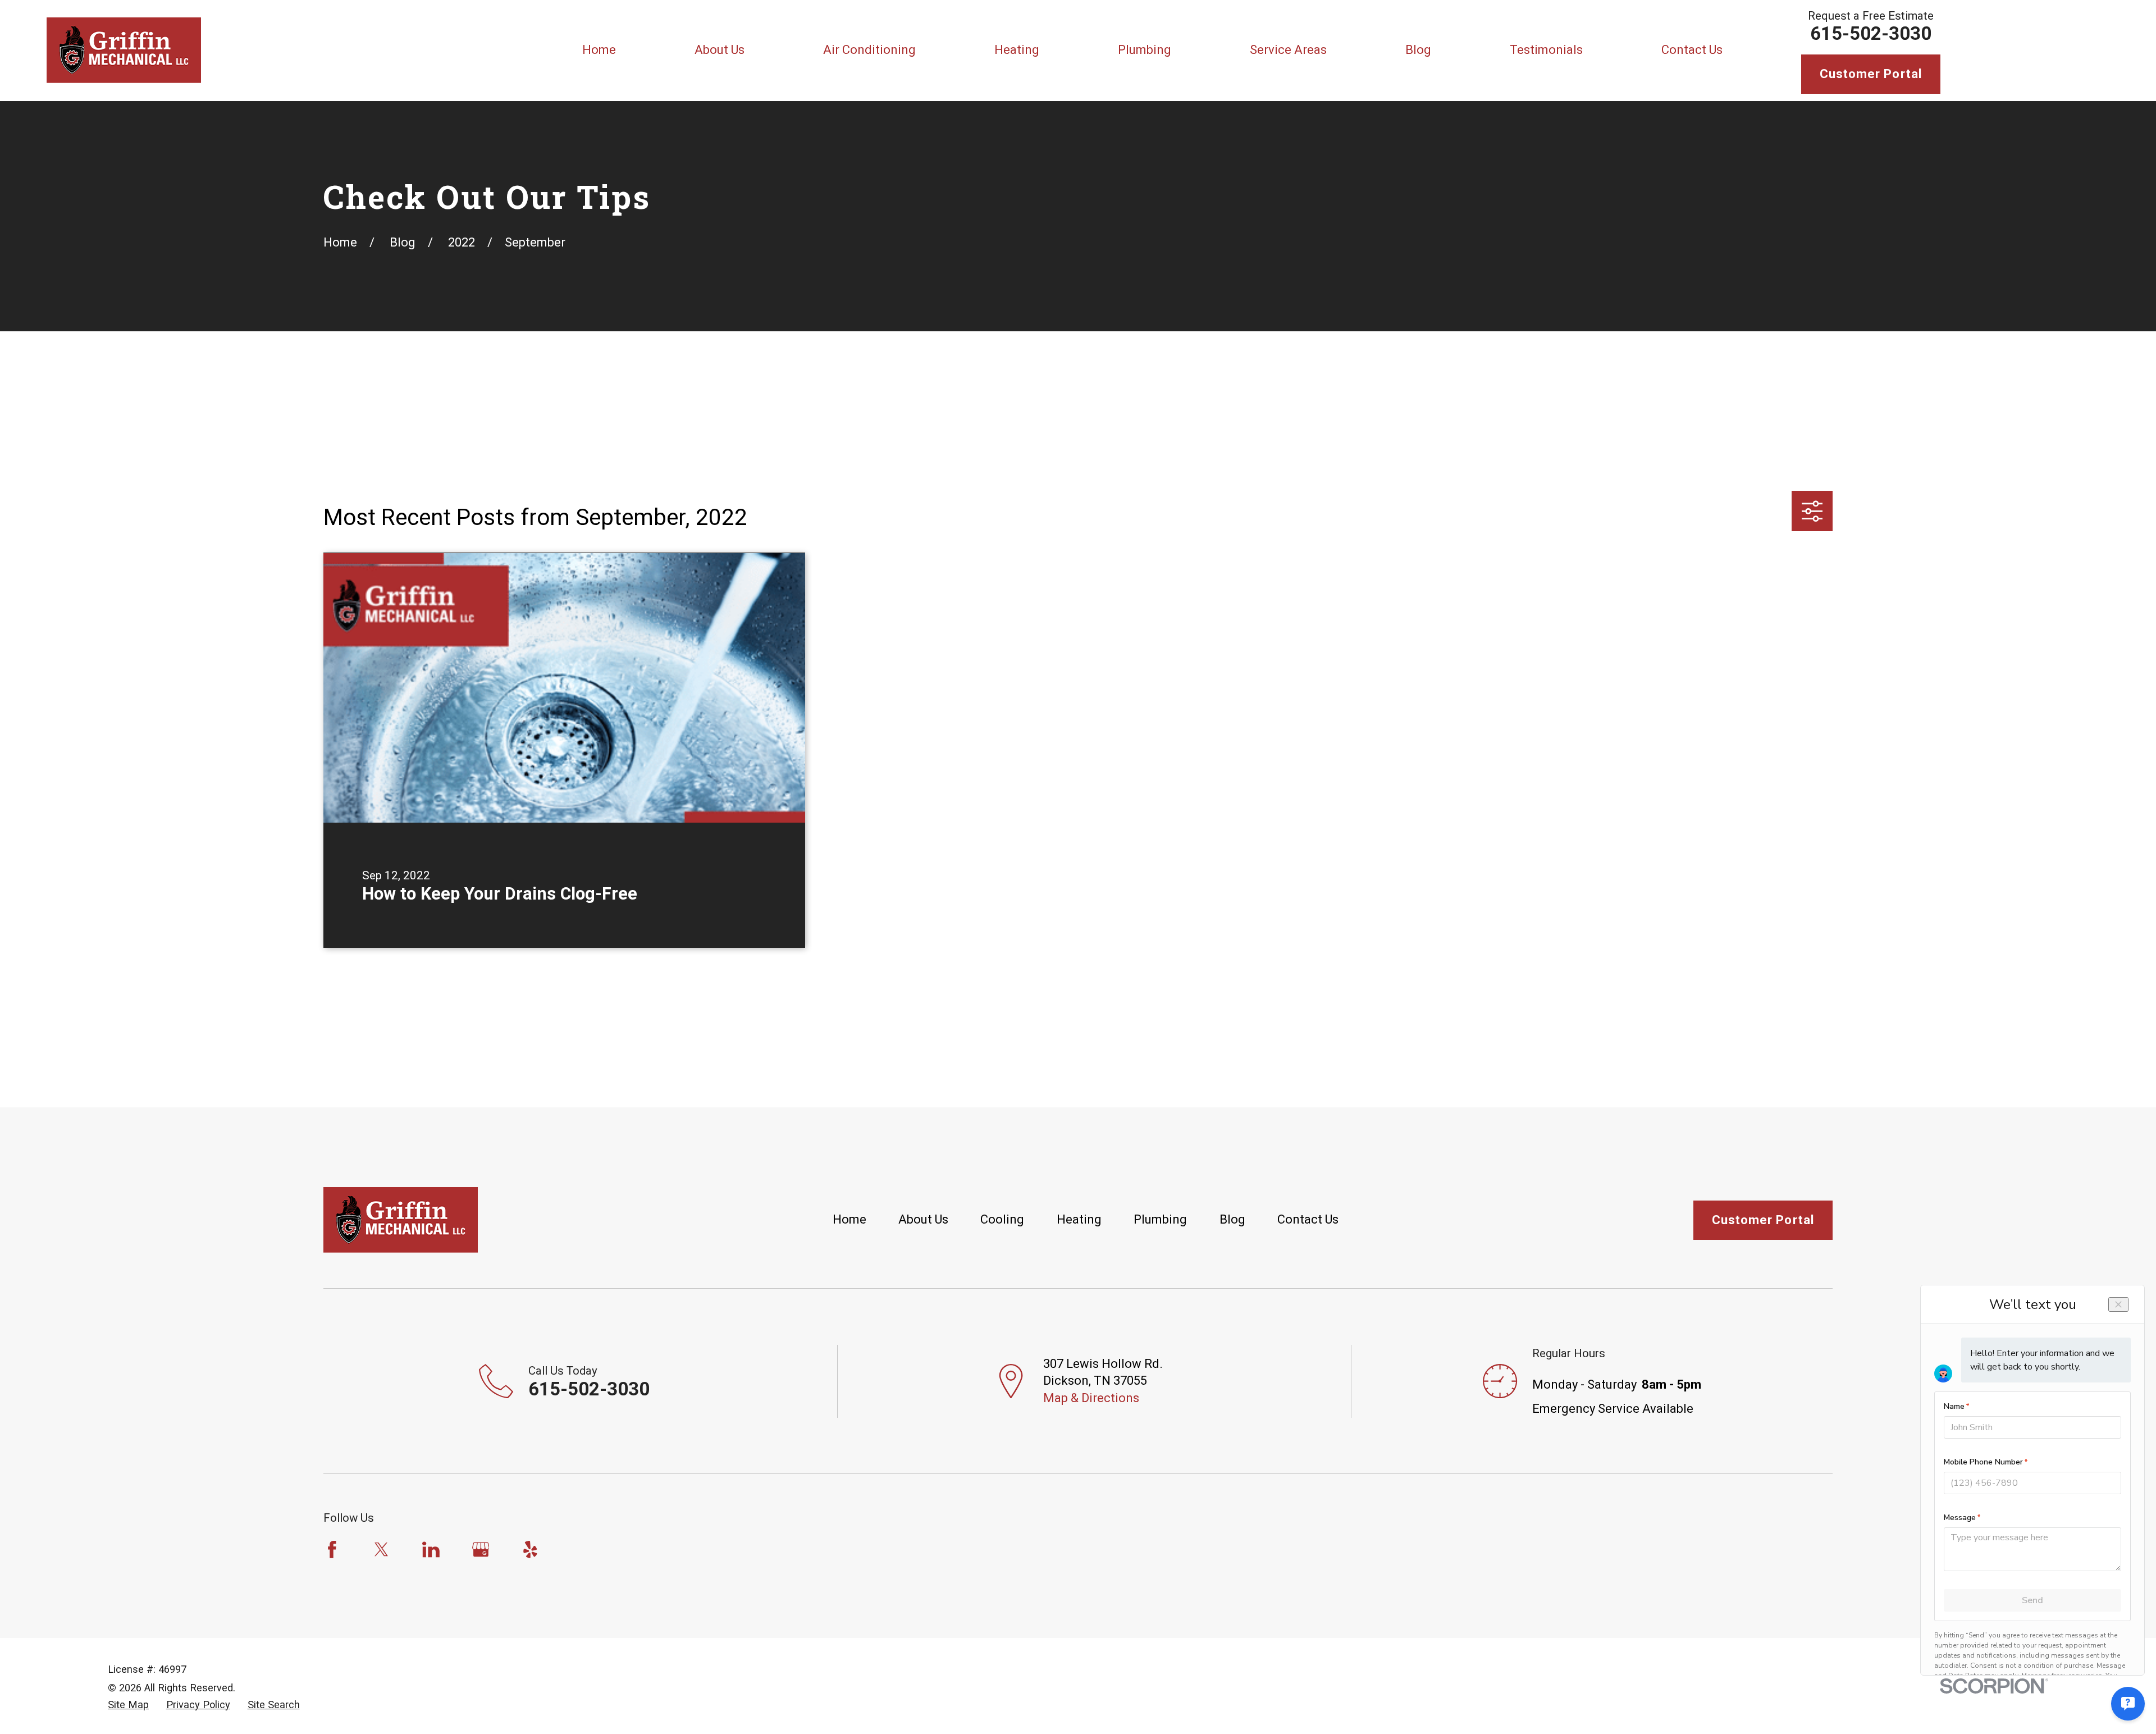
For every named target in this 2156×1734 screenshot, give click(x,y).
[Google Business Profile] (481, 1550)
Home (849, 1219)
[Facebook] (332, 1550)
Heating (1079, 1219)
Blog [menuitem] (1418, 50)
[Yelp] (530, 1550)
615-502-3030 (1871, 33)
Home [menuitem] (599, 50)
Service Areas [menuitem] (1288, 50)
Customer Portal (1871, 74)
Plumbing (1160, 1219)
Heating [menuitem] (1017, 50)
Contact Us (1308, 1219)
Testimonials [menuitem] (1546, 50)
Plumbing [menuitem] (1145, 50)
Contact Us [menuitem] (1692, 50)
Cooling (1002, 1219)
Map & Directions (1091, 1398)
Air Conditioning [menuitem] (869, 50)
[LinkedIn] (431, 1550)
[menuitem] (128, 1705)
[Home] (124, 50)
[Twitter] (382, 1550)
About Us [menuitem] (720, 50)
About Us (923, 1219)
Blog (1232, 1219)
